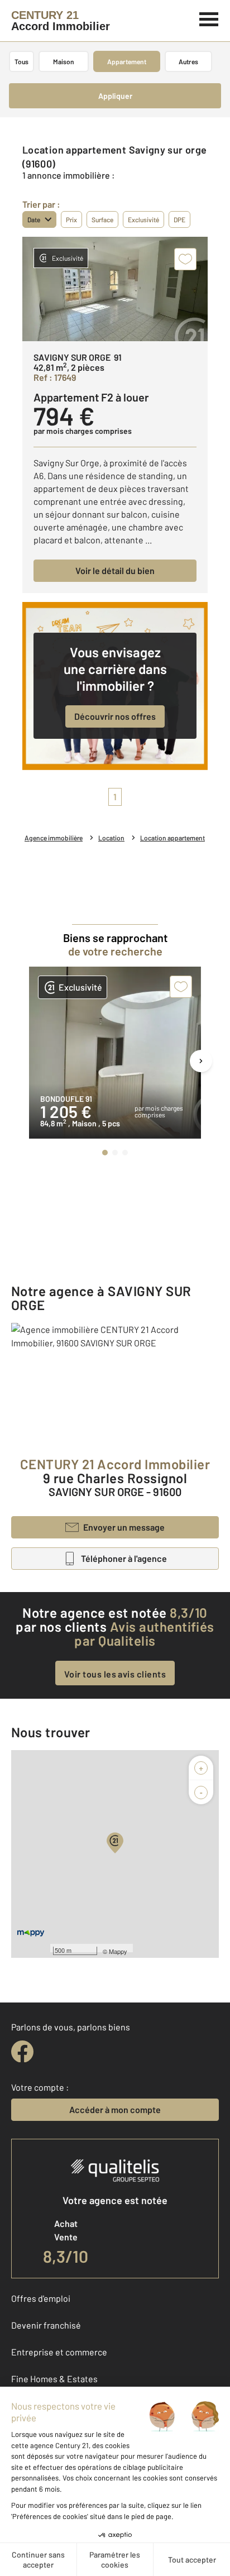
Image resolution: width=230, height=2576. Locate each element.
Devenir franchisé (46, 2325)
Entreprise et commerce (59, 2352)
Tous (21, 61)
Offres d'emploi (41, 2298)
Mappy (118, 1951)
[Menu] (209, 18)
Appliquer (115, 96)
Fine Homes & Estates (54, 2379)
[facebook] (22, 2052)
